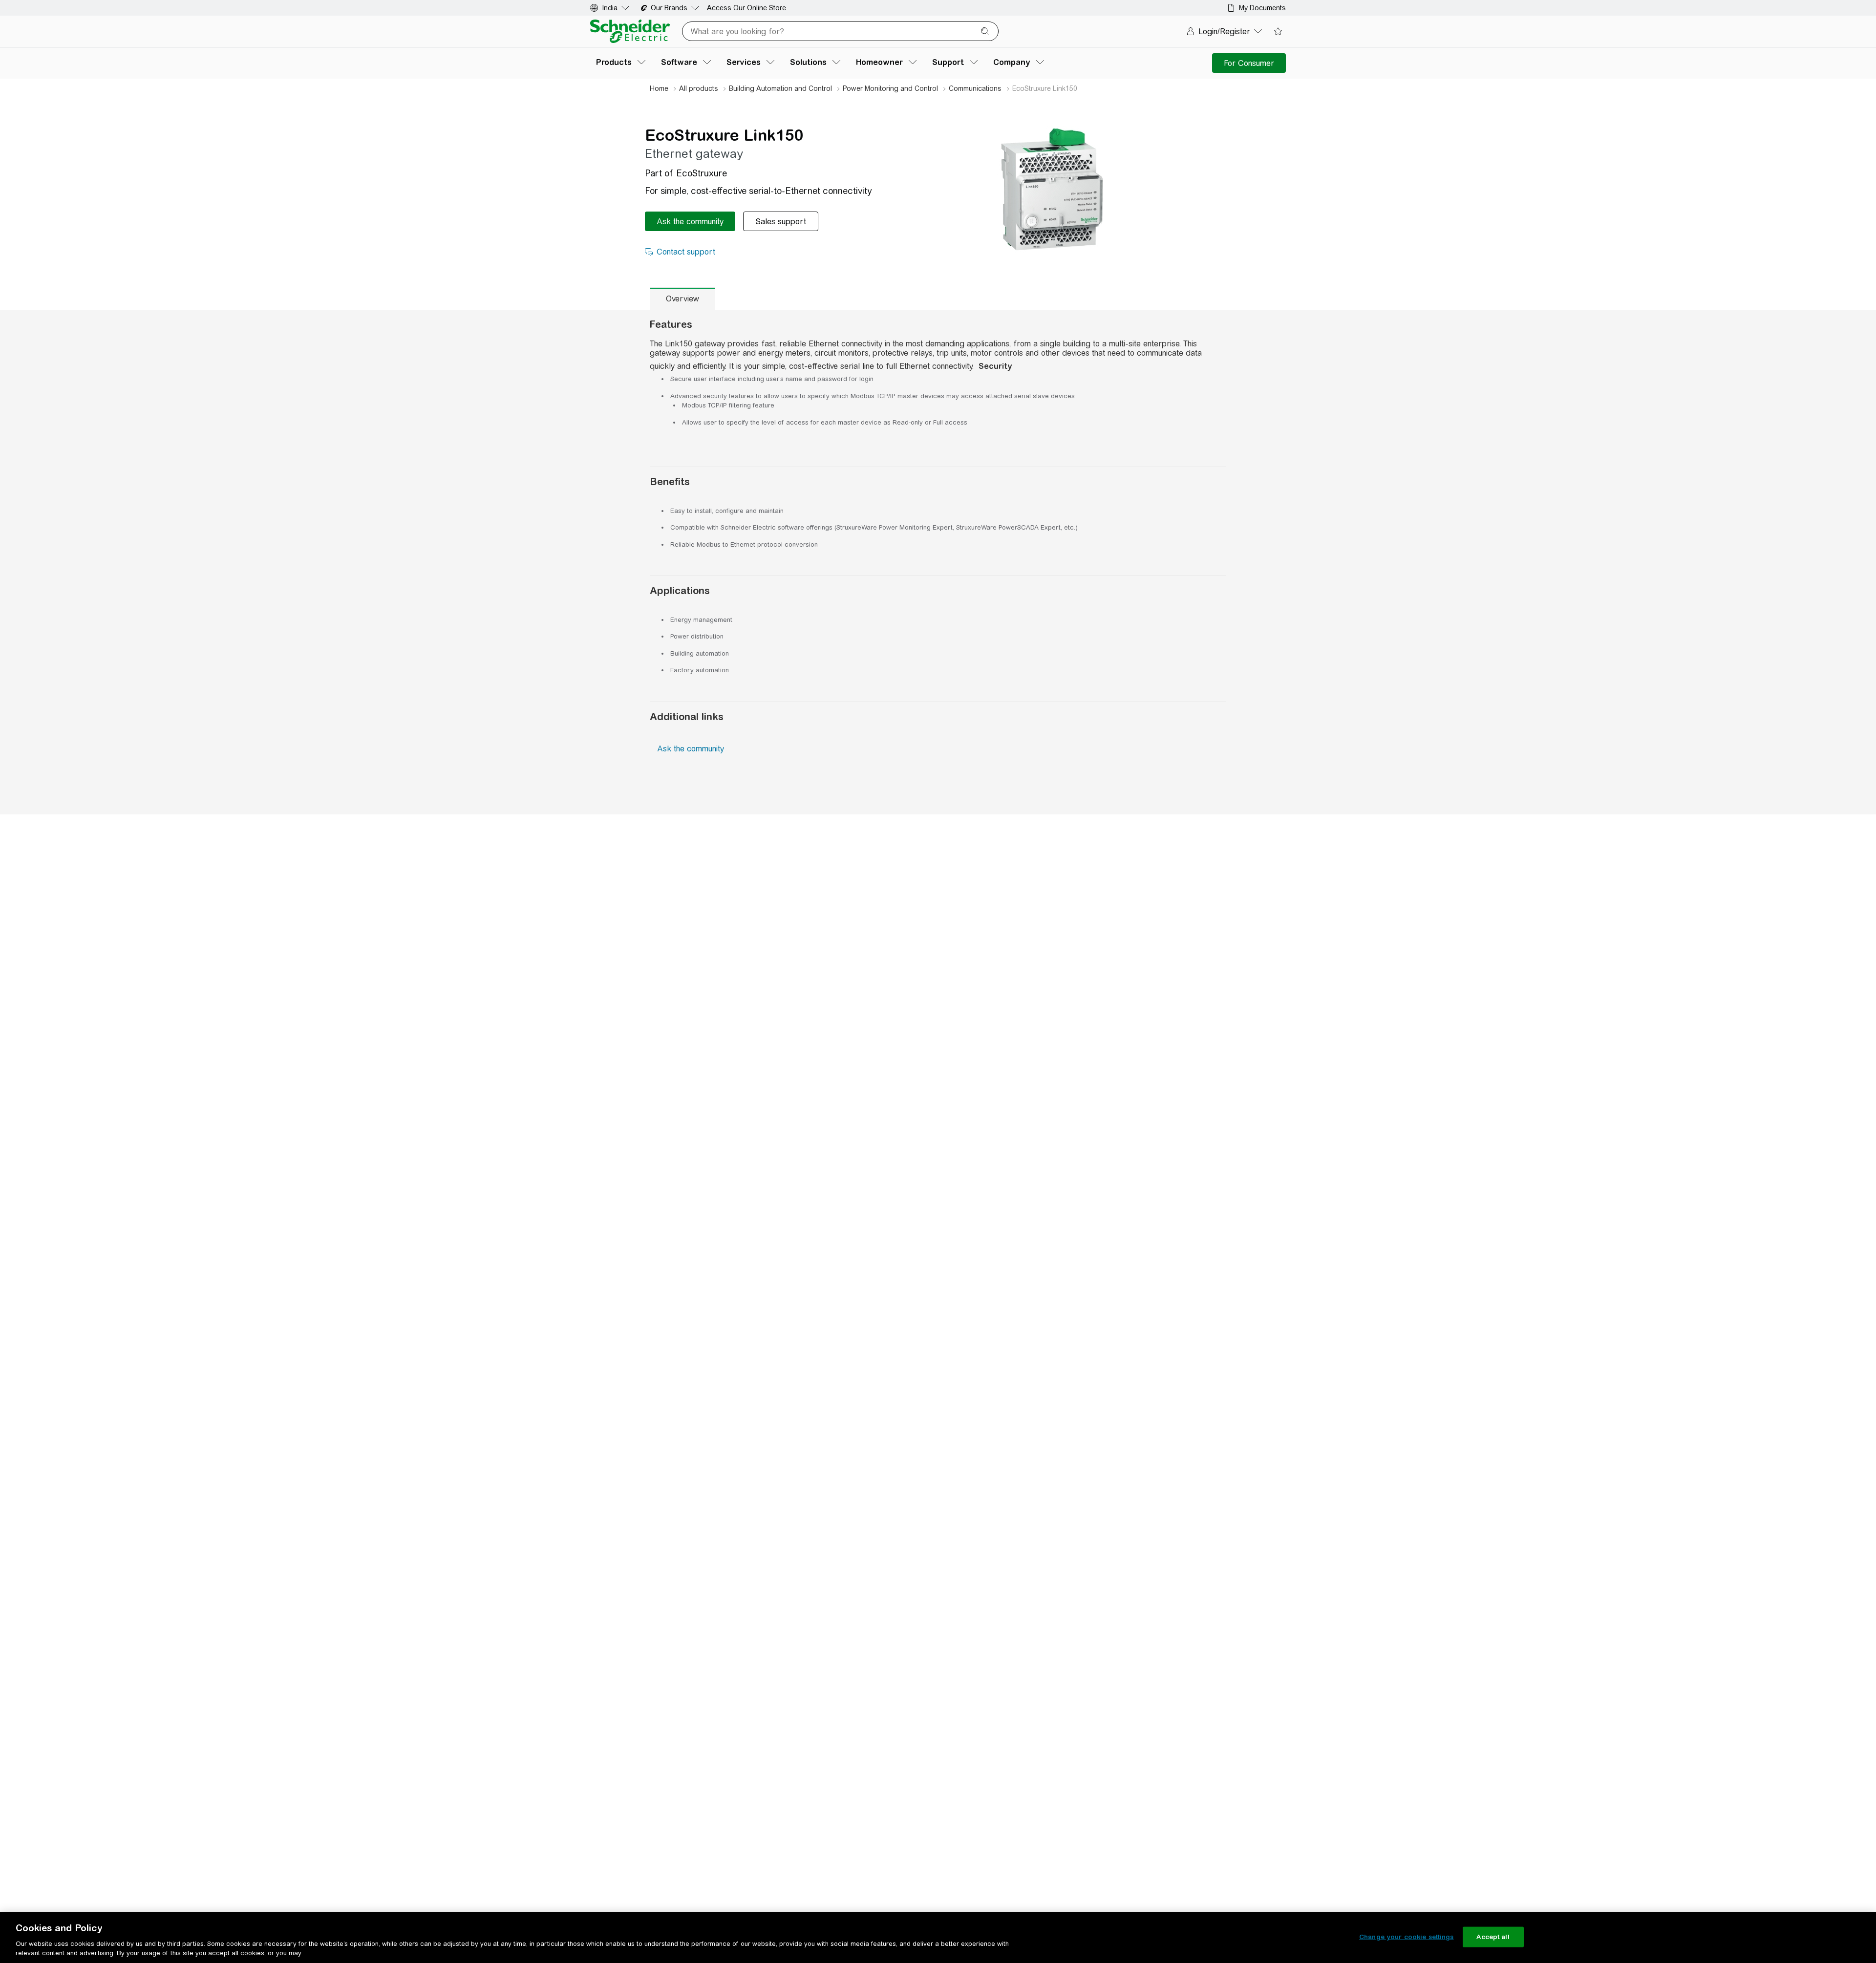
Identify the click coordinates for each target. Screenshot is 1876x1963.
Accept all (1493, 1937)
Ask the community (691, 749)
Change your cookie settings (1407, 1937)
